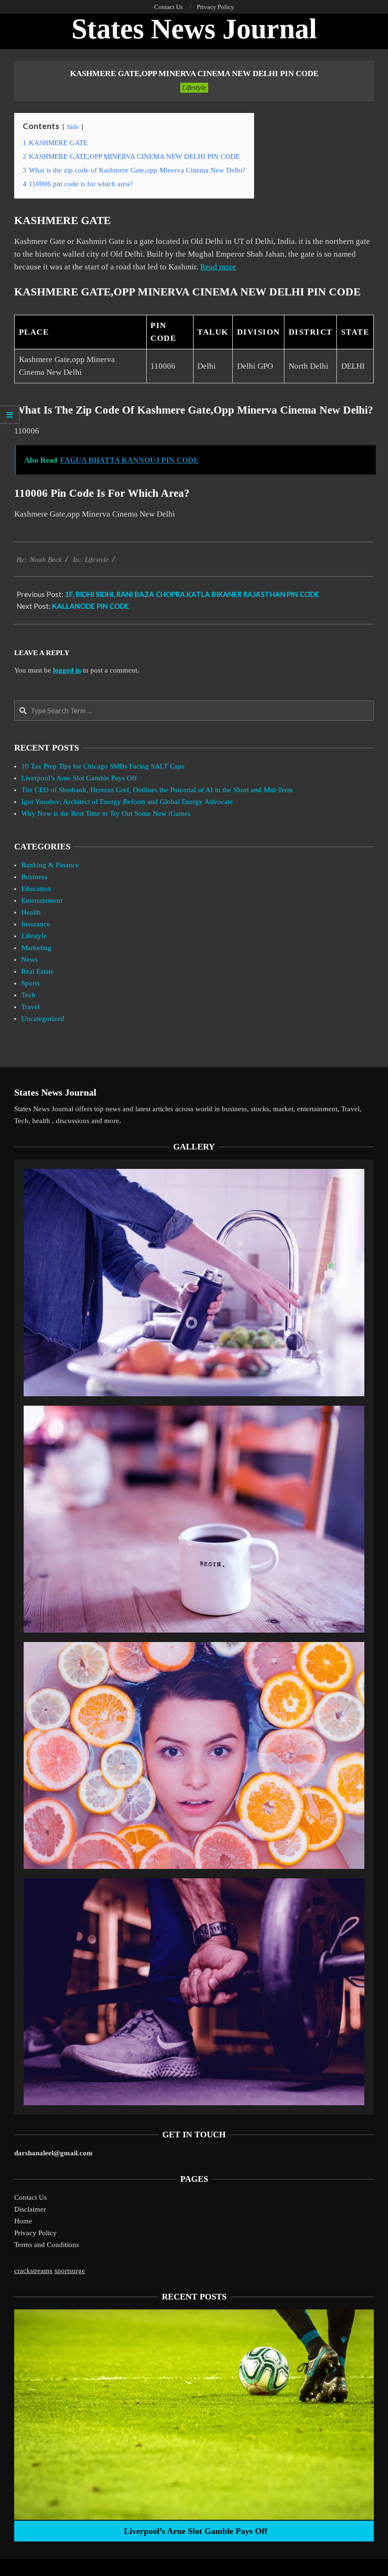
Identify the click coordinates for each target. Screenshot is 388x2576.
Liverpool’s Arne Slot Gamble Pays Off (79, 778)
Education (36, 889)
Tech (28, 995)
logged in (67, 670)
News (30, 960)
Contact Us (31, 2197)
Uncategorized (43, 1019)
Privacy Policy (35, 2233)
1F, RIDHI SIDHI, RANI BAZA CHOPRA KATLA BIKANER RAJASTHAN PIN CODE (192, 594)
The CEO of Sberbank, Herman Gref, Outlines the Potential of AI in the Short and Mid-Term (157, 790)
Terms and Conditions (47, 2245)
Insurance (36, 924)
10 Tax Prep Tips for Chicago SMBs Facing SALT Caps (103, 766)
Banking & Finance (50, 865)
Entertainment (42, 900)
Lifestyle (194, 87)
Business (34, 877)
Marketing (36, 948)
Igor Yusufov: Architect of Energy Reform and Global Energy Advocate (127, 802)
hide (73, 127)
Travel (31, 1007)
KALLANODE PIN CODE (91, 606)
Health (31, 912)
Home (23, 2221)
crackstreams (33, 2271)
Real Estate (38, 971)
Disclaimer (30, 2209)
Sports (31, 983)
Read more (218, 267)
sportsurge (70, 2271)
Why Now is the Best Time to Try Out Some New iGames (106, 813)
